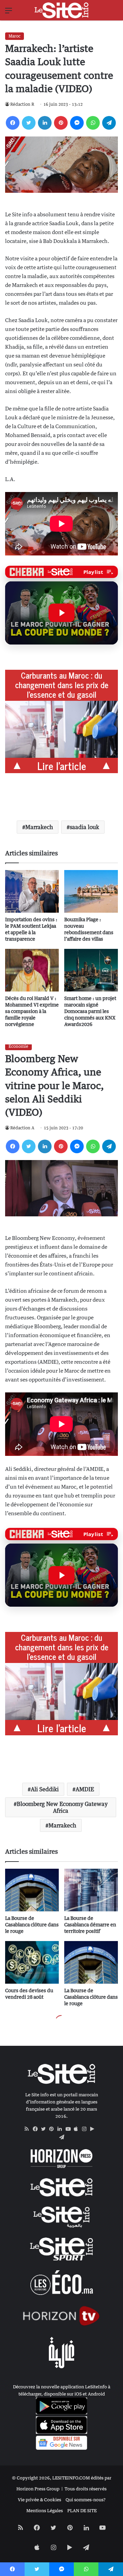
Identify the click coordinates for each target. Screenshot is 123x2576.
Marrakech (39, 827)
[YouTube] (70, 2129)
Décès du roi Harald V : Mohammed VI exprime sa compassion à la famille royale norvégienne (32, 1011)
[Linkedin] (45, 123)
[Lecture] (61, 613)
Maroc (15, 36)
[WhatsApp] (93, 123)
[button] (61, 613)
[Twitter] (29, 123)
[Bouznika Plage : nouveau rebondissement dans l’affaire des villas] (91, 891)
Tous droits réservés (86, 2489)
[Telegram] (109, 123)
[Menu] (9, 13)
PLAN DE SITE (82, 2510)
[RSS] (29, 2129)
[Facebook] (13, 123)
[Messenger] (77, 123)
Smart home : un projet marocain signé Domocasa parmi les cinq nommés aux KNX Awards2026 (90, 1011)
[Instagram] (86, 2129)
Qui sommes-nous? (86, 2500)
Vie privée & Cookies (39, 2500)
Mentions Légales (45, 2510)
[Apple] (78, 2129)
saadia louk (84, 827)
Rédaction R (22, 104)
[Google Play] (94, 2129)
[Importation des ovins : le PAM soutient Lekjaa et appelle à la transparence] (32, 891)
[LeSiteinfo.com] (61, 10)
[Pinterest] (61, 123)
